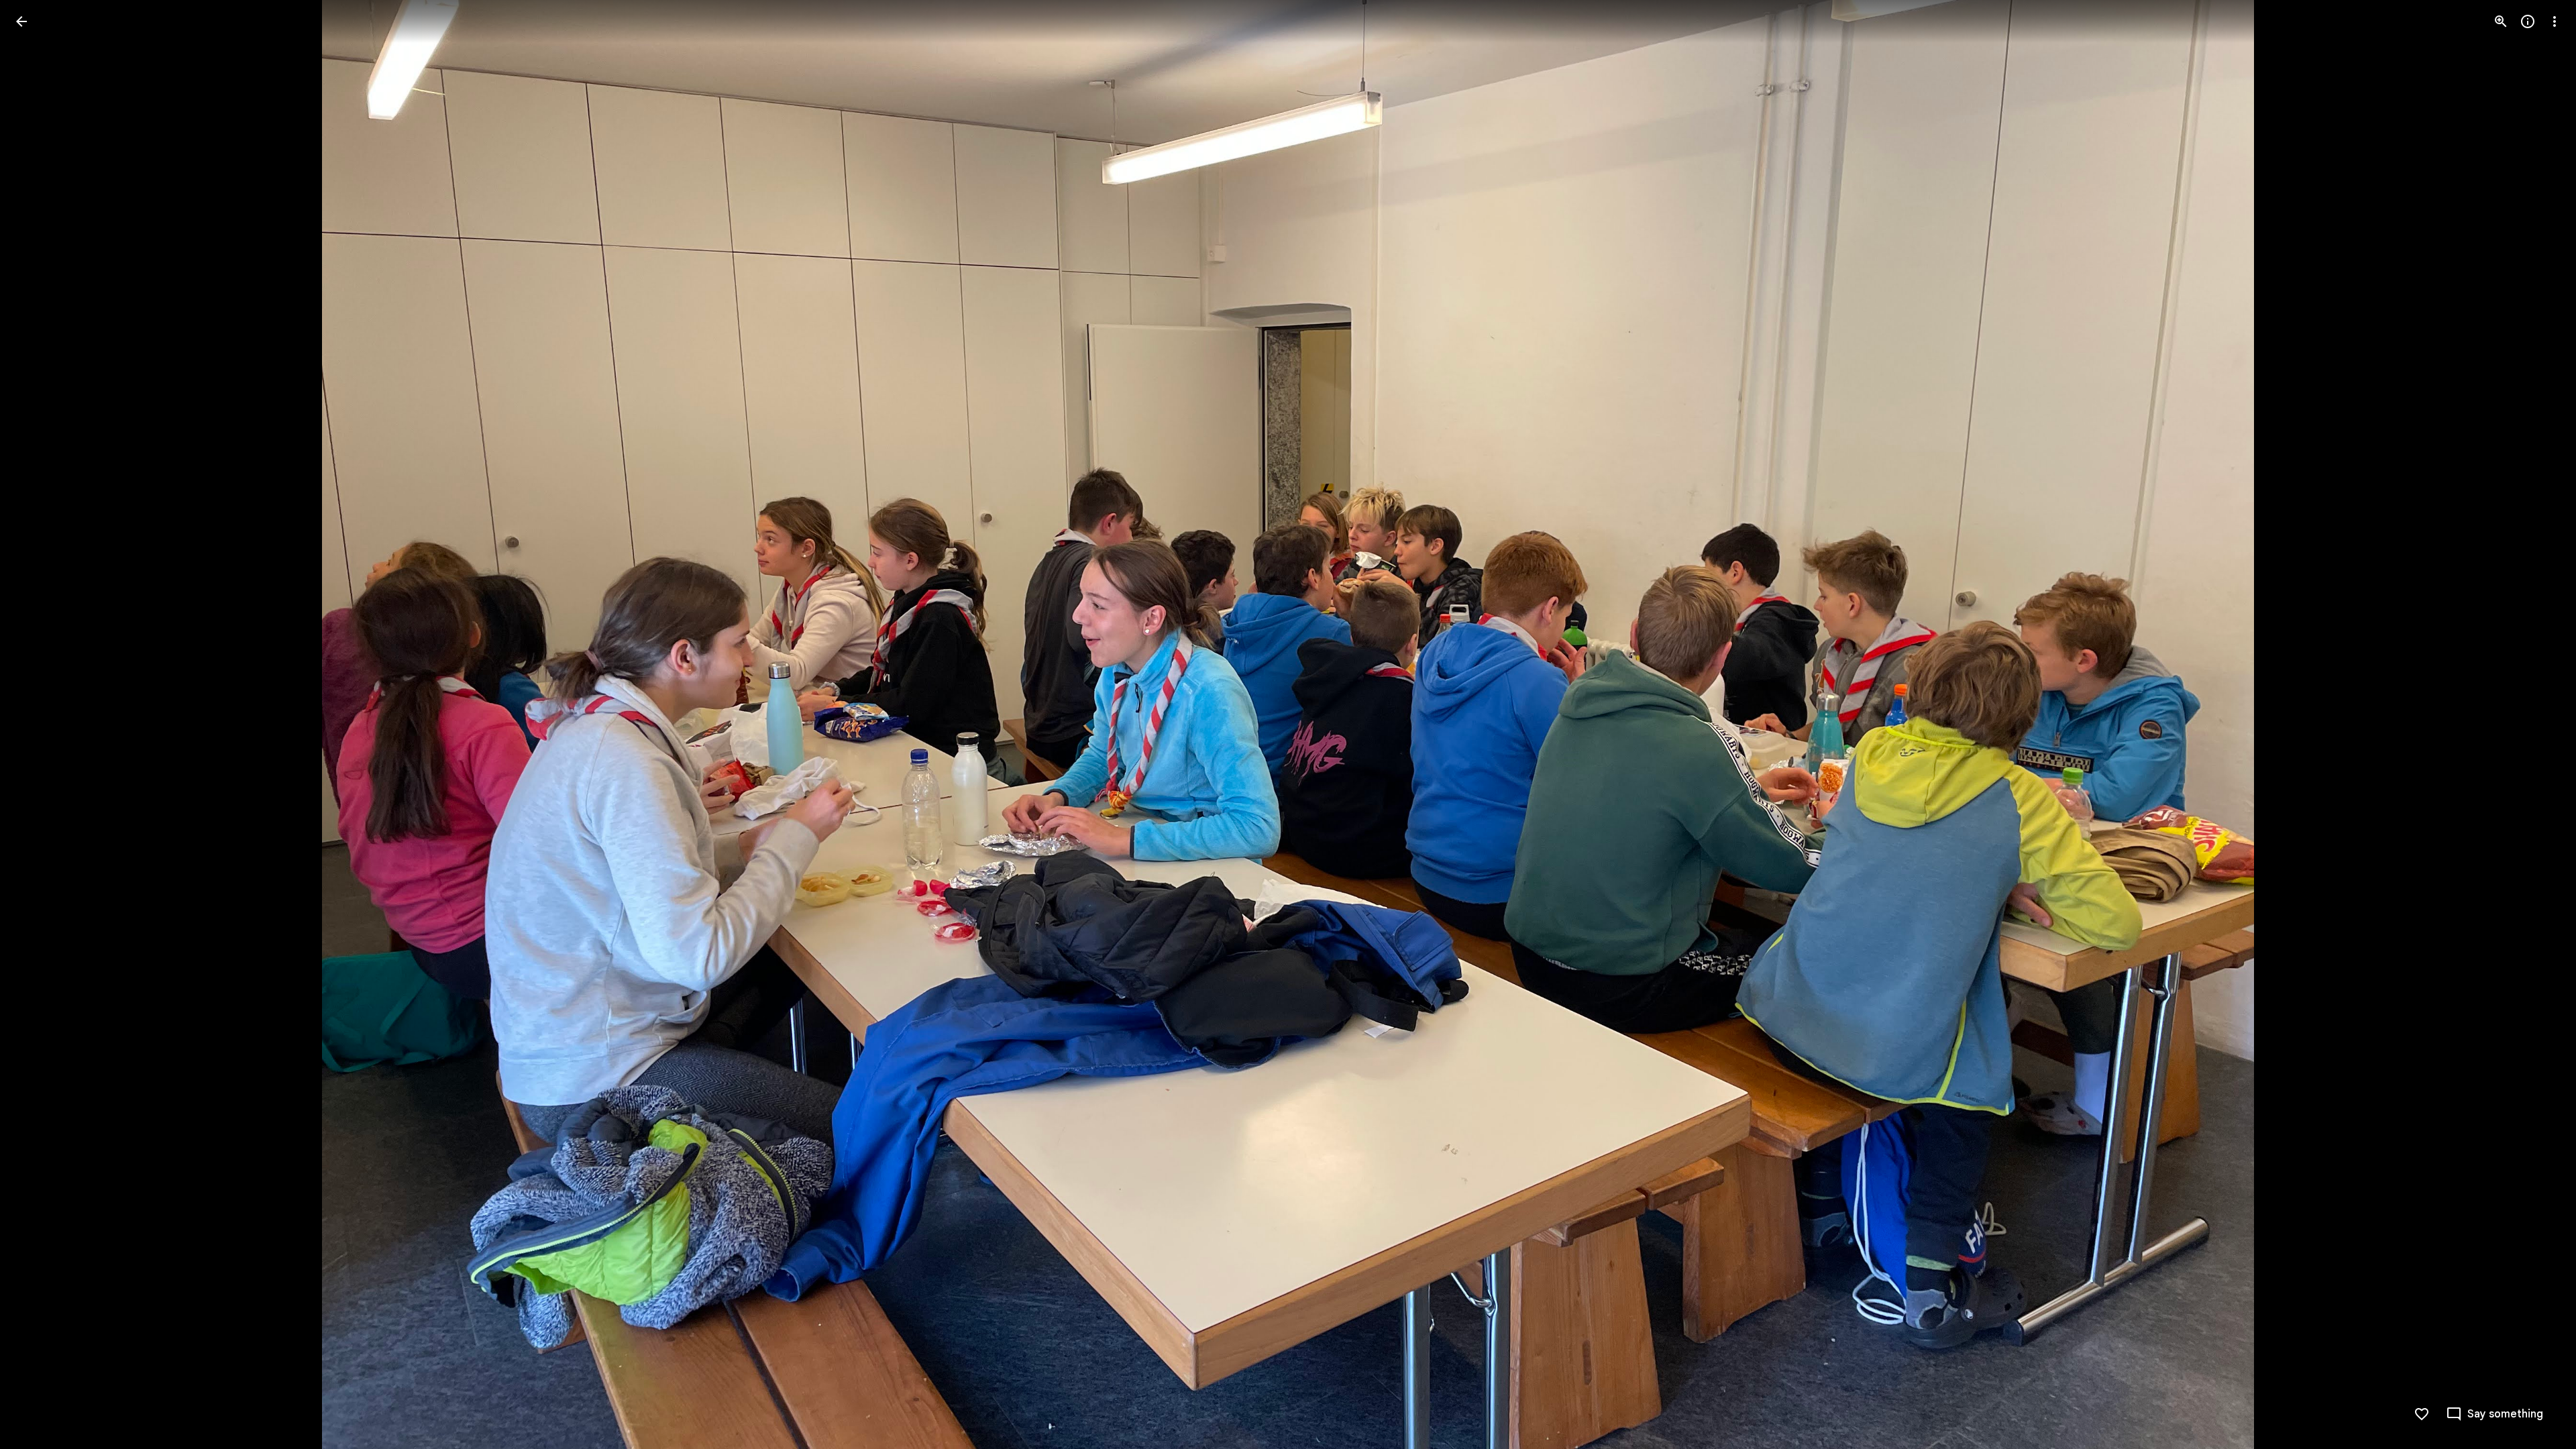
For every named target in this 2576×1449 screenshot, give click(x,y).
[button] (38, 724)
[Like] (2422, 1414)
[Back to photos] (21, 21)
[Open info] (2528, 21)
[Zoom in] (2501, 21)
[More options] (2555, 21)
